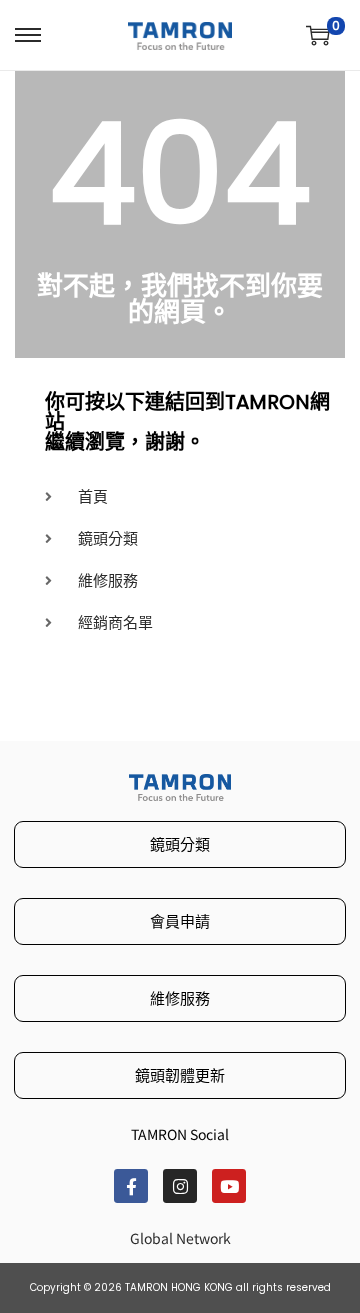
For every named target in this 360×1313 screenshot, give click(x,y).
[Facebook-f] (131, 1186)
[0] (318, 35)
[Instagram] (180, 1186)
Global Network (180, 1238)
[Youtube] (229, 1186)
